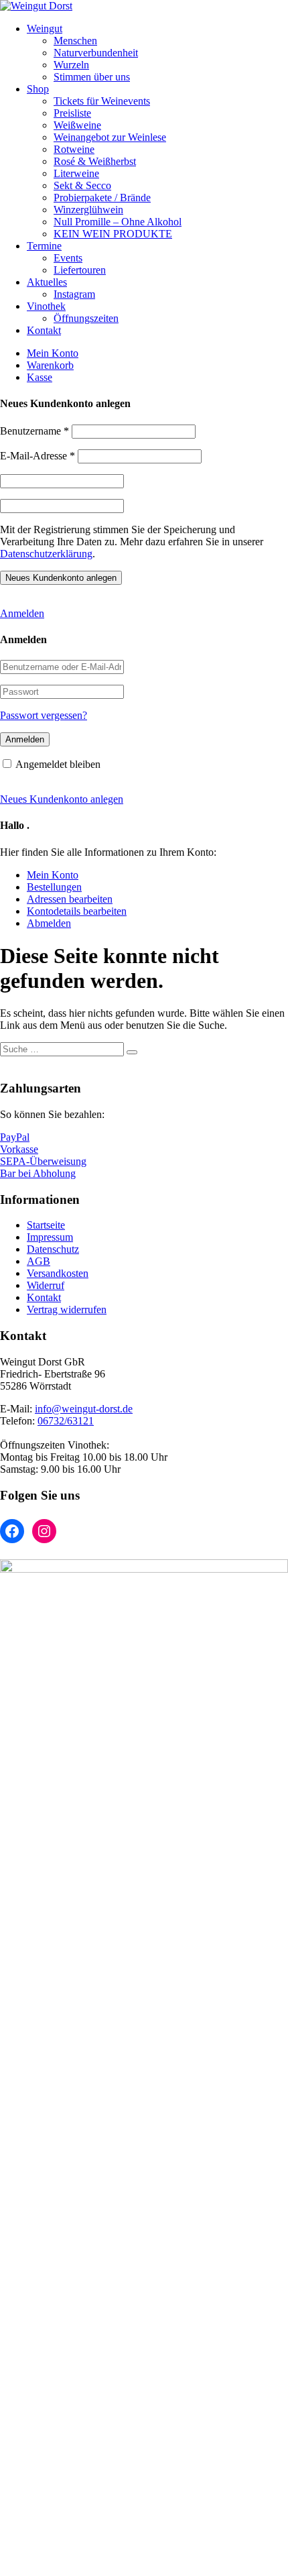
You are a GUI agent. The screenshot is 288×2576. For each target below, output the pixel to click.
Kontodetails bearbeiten (77, 911)
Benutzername (34, 431)
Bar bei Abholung (38, 1173)
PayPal (15, 1137)
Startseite (46, 1225)
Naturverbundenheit (96, 53)
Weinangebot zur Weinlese (110, 137)
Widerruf (46, 1285)
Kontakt (44, 330)
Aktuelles (47, 282)
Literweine (76, 173)
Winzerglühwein (88, 210)
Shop (38, 89)
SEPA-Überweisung (43, 1161)
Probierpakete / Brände (102, 198)
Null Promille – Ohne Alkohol (118, 222)
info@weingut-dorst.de (84, 1409)
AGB (39, 1261)
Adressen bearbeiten (70, 899)
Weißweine (77, 125)
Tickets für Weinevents (102, 101)
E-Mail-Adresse (38, 456)
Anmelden (22, 613)
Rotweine (74, 149)
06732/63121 (66, 1421)
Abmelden (49, 923)
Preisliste (72, 113)
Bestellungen (54, 887)
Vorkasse (19, 1149)
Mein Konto (53, 353)
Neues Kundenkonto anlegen (62, 799)
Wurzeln (71, 65)
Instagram (74, 294)
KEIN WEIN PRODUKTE (113, 234)
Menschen (75, 41)
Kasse (40, 377)
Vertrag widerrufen (67, 1309)
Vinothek (46, 306)
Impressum (50, 1237)
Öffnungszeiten (86, 318)
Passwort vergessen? (44, 715)
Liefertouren (80, 270)
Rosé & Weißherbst (95, 161)
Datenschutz (53, 1249)
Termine (44, 246)
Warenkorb (50, 365)
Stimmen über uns (92, 77)
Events (68, 258)
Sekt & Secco (82, 185)
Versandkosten (58, 1273)
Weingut (45, 29)
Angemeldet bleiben (58, 764)
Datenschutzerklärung (46, 554)
